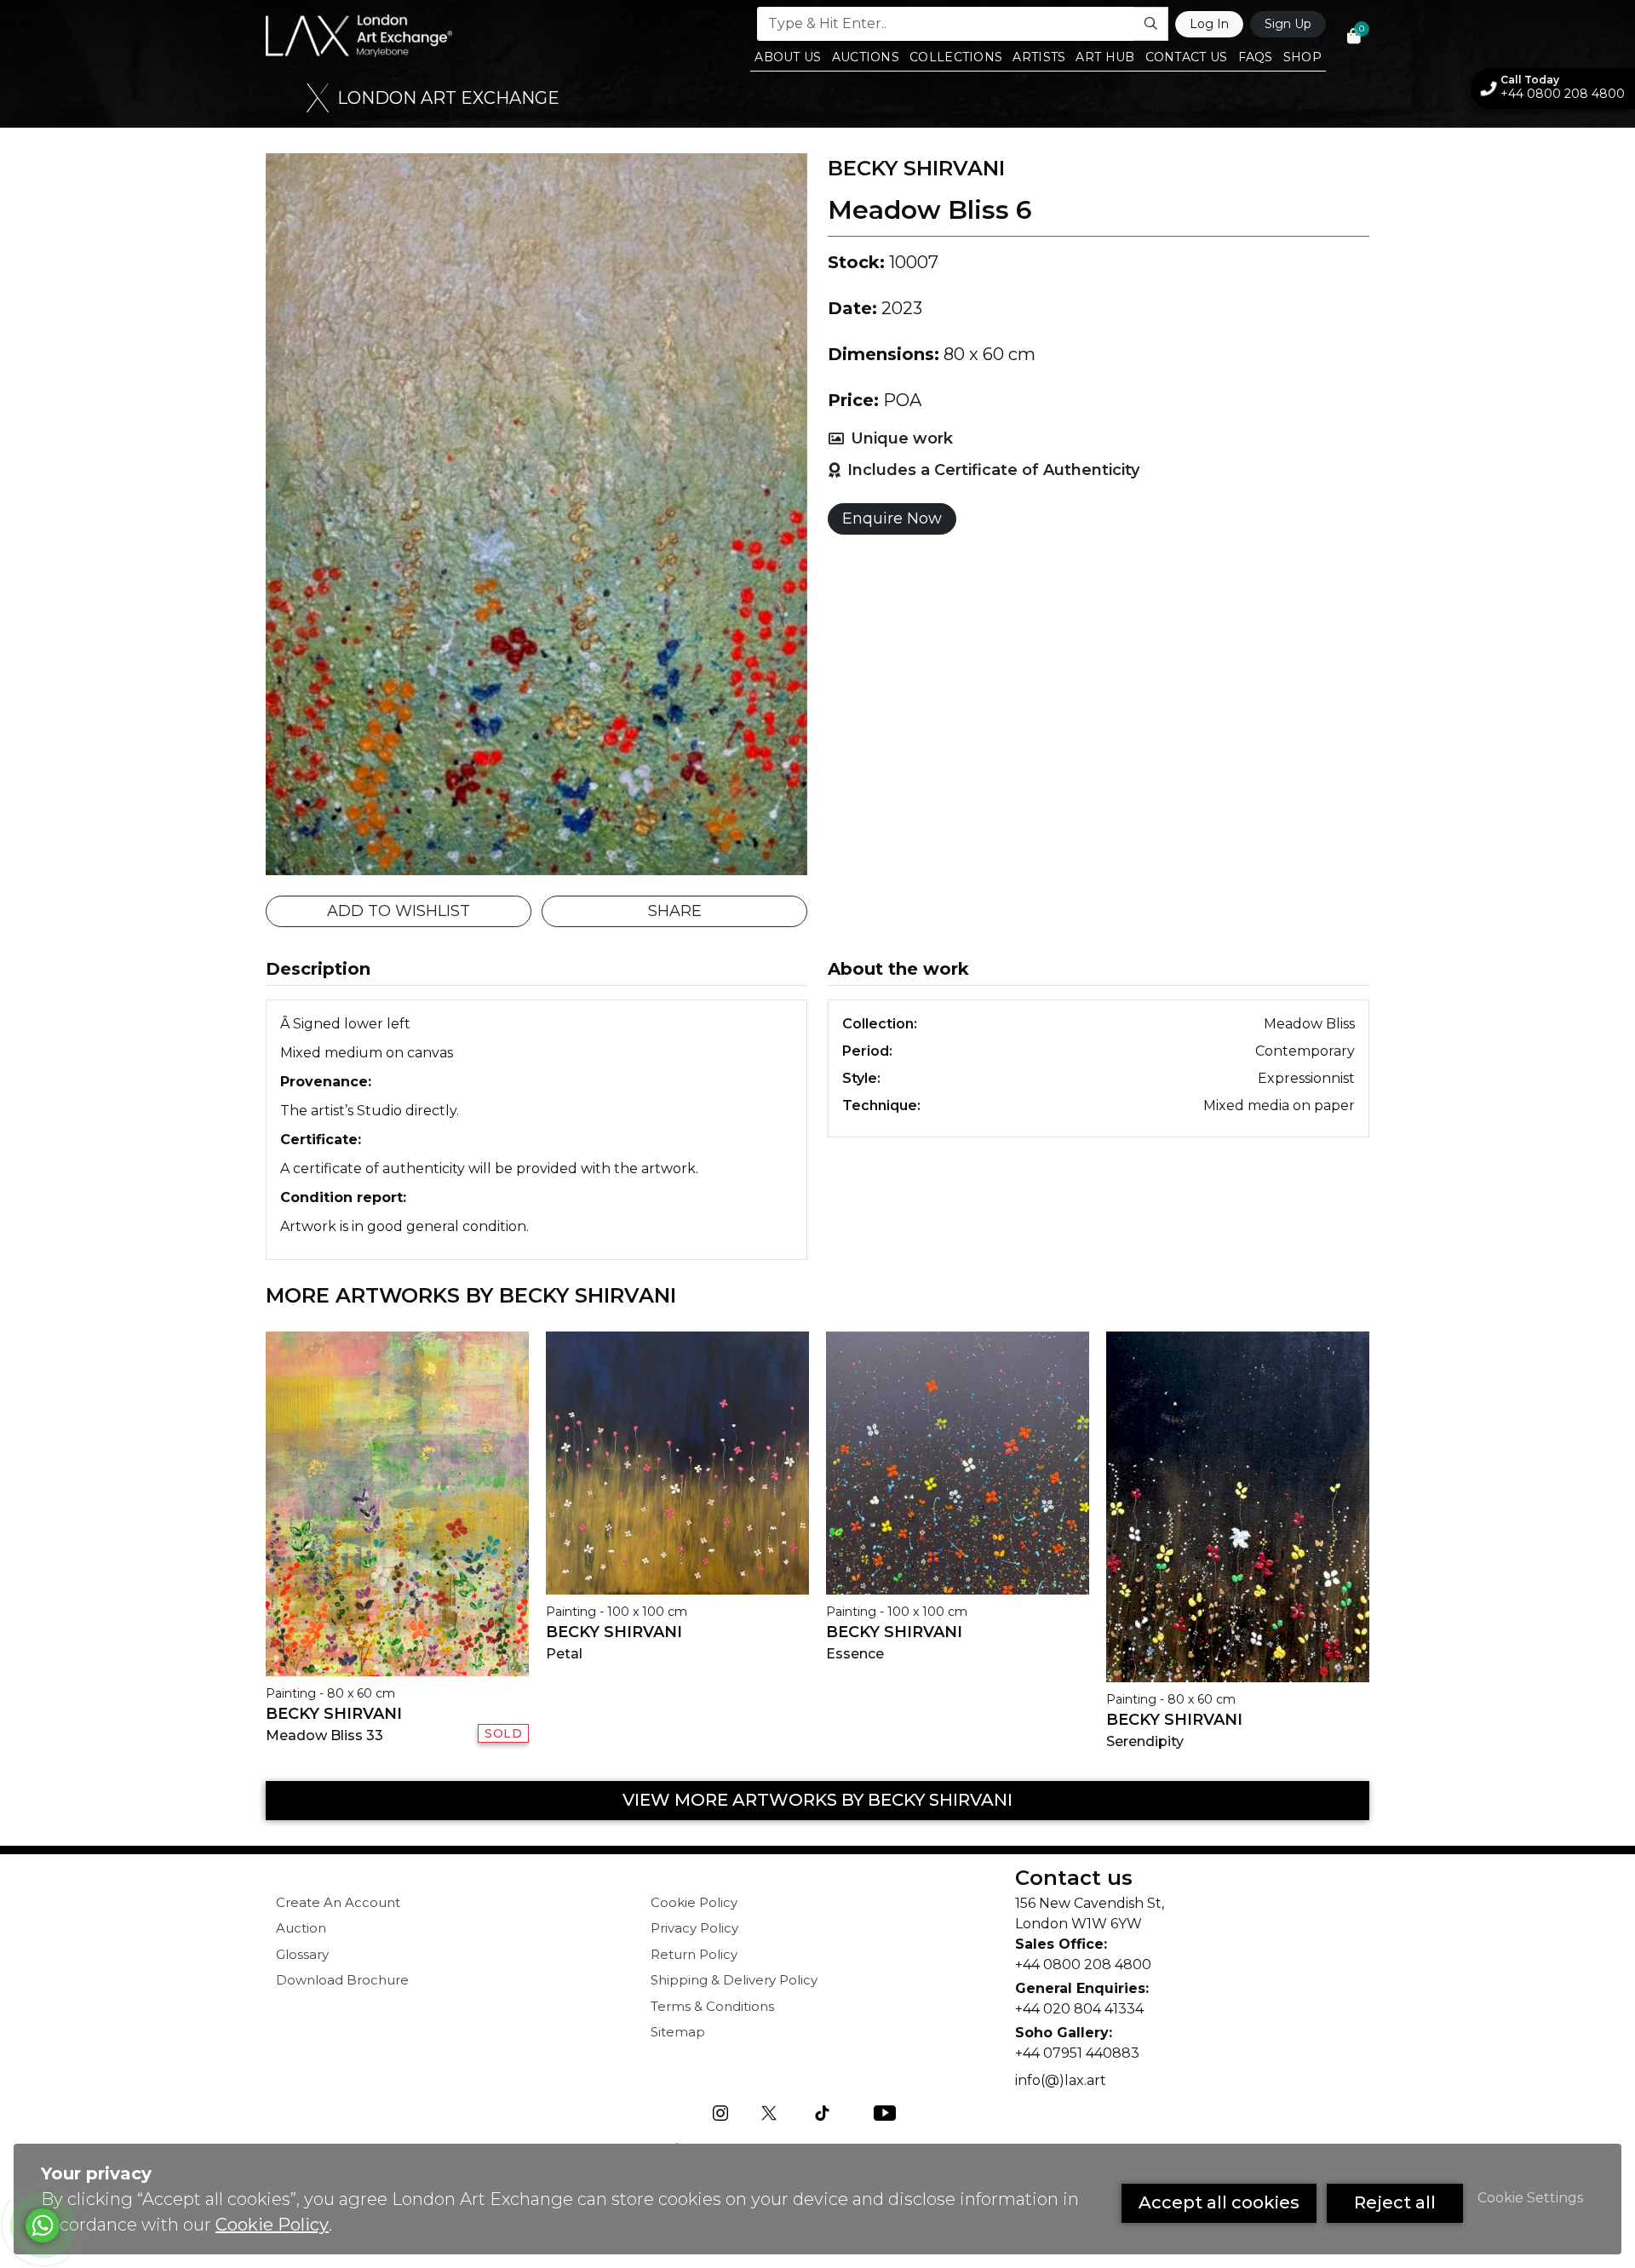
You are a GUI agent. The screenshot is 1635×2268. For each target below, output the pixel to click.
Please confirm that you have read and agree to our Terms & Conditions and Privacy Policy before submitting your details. (954, 368)
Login (1023, 520)
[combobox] (820, 294)
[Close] (1156, 26)
